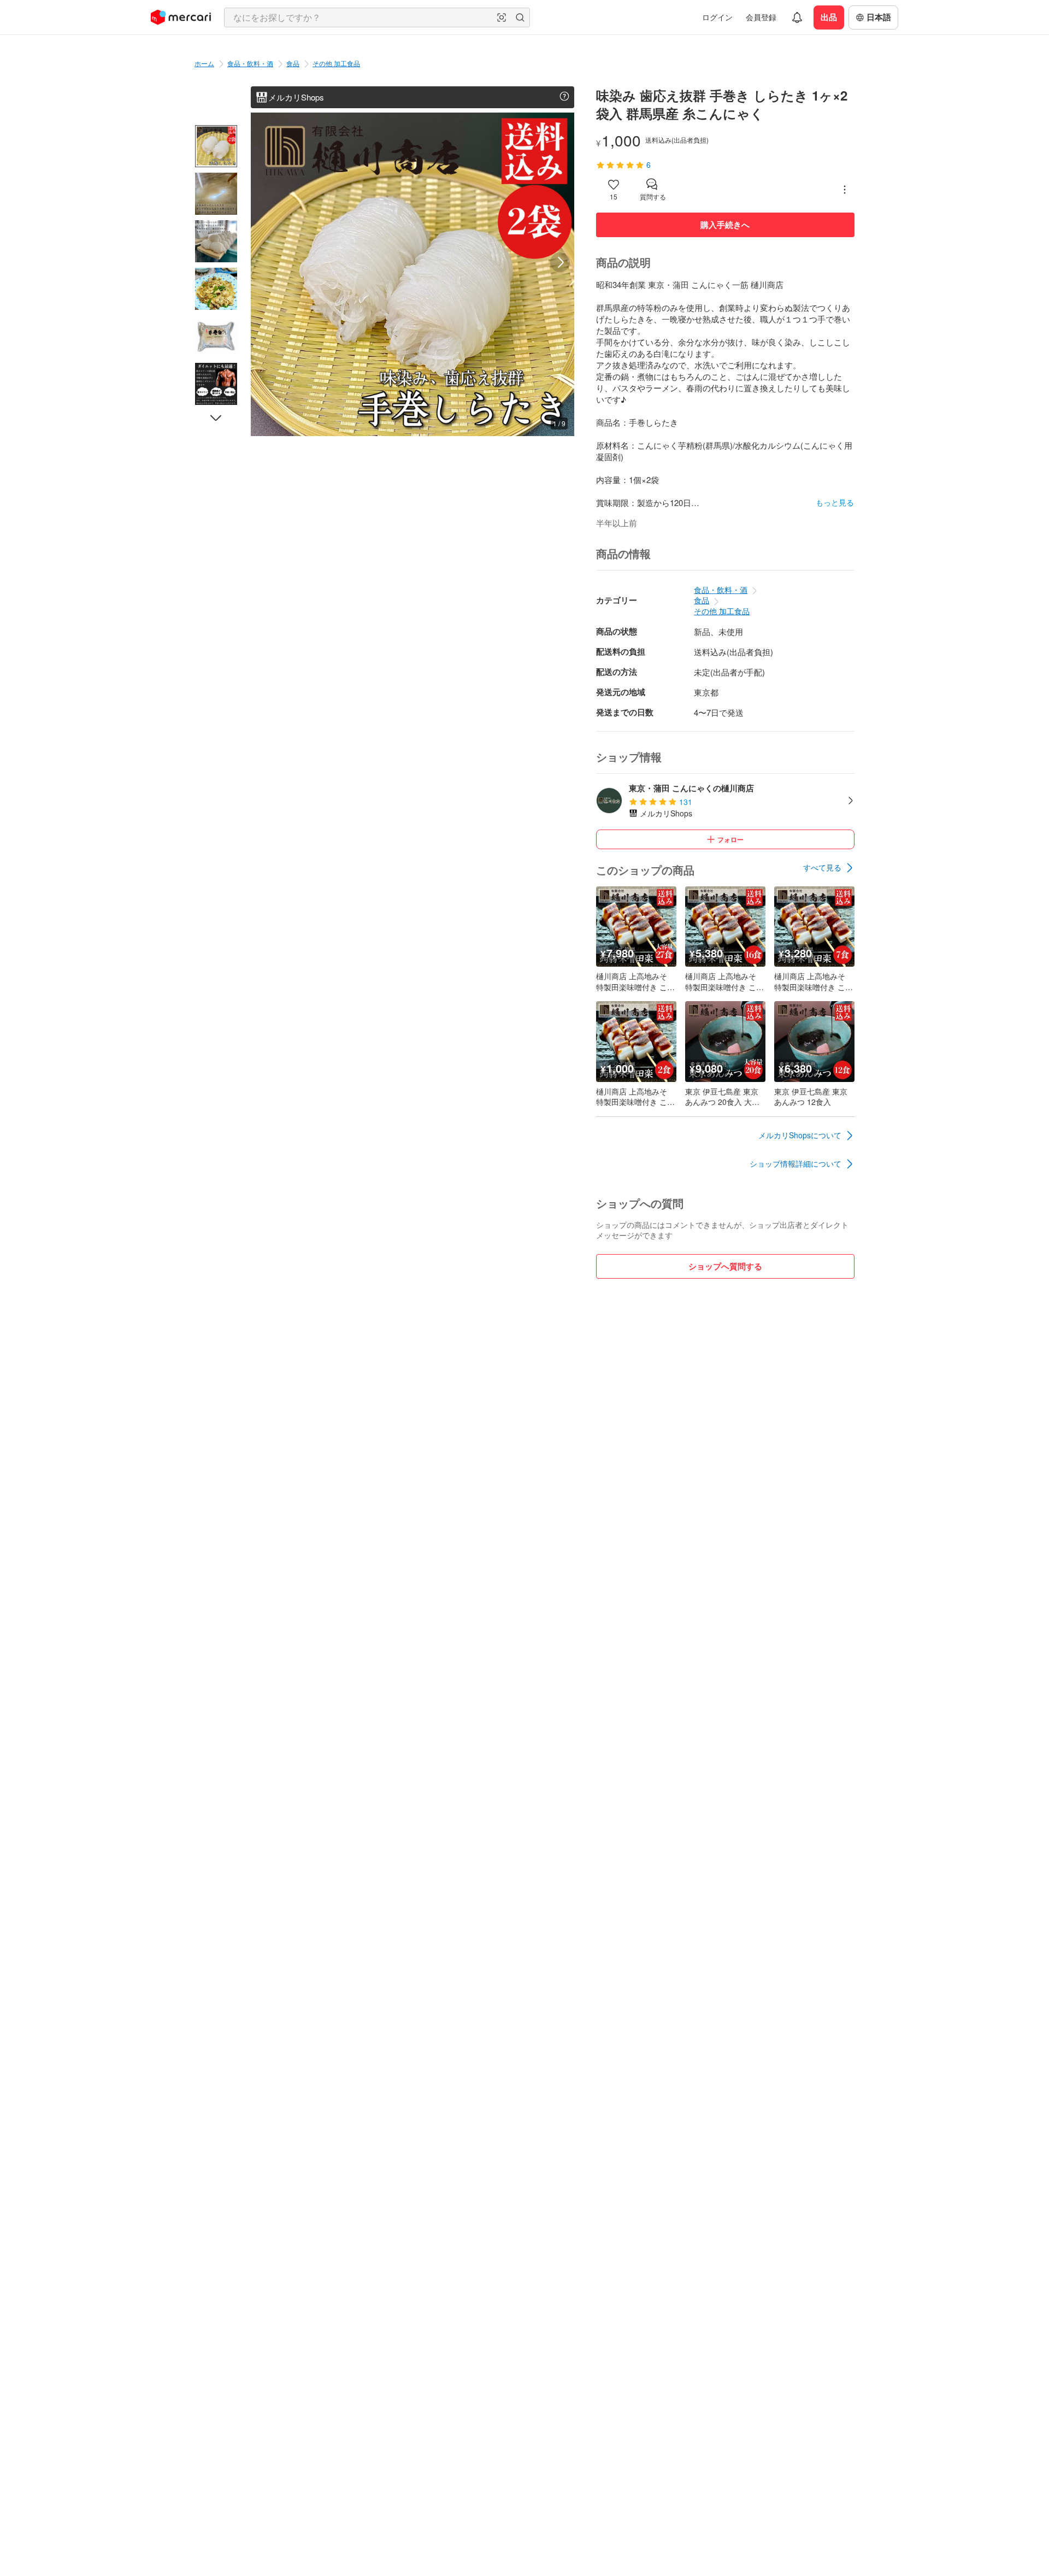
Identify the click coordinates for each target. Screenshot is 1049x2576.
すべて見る (822, 867)
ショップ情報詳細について (795, 1163)
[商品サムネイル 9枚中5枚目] (216, 336)
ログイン (717, 17)
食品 (293, 63)
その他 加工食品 (336, 63)
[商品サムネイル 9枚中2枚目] (216, 194)
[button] (502, 17)
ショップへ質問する (725, 1266)
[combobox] (377, 17)
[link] (829, 868)
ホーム (204, 63)
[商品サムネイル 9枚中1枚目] (216, 146)
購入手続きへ (725, 225)
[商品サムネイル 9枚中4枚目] (216, 289)
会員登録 (761, 17)
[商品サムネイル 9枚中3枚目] (216, 241)
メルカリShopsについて (800, 1135)
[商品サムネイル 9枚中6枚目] (216, 384)
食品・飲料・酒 (250, 63)
